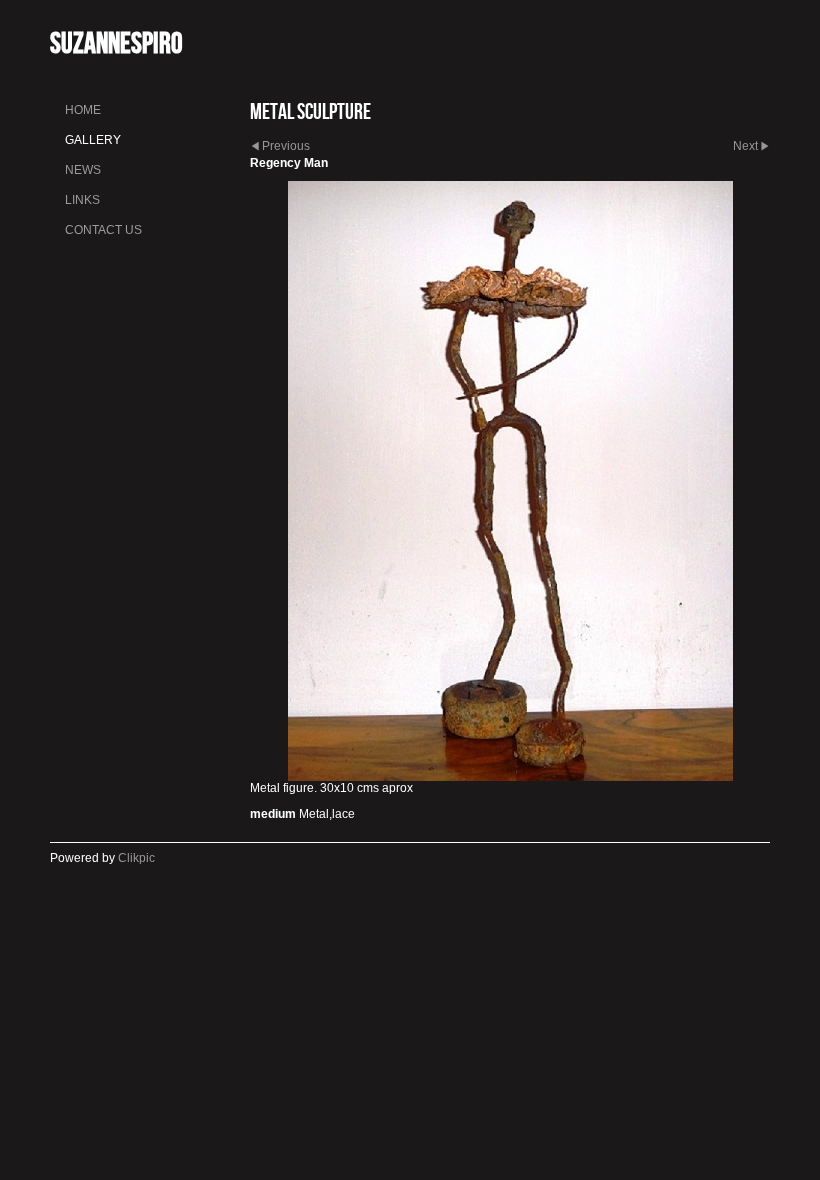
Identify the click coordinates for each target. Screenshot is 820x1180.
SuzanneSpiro (116, 42)
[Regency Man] (510, 481)
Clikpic (136, 858)
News (83, 170)
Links (82, 200)
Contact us (103, 230)
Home (83, 110)
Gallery (93, 140)
